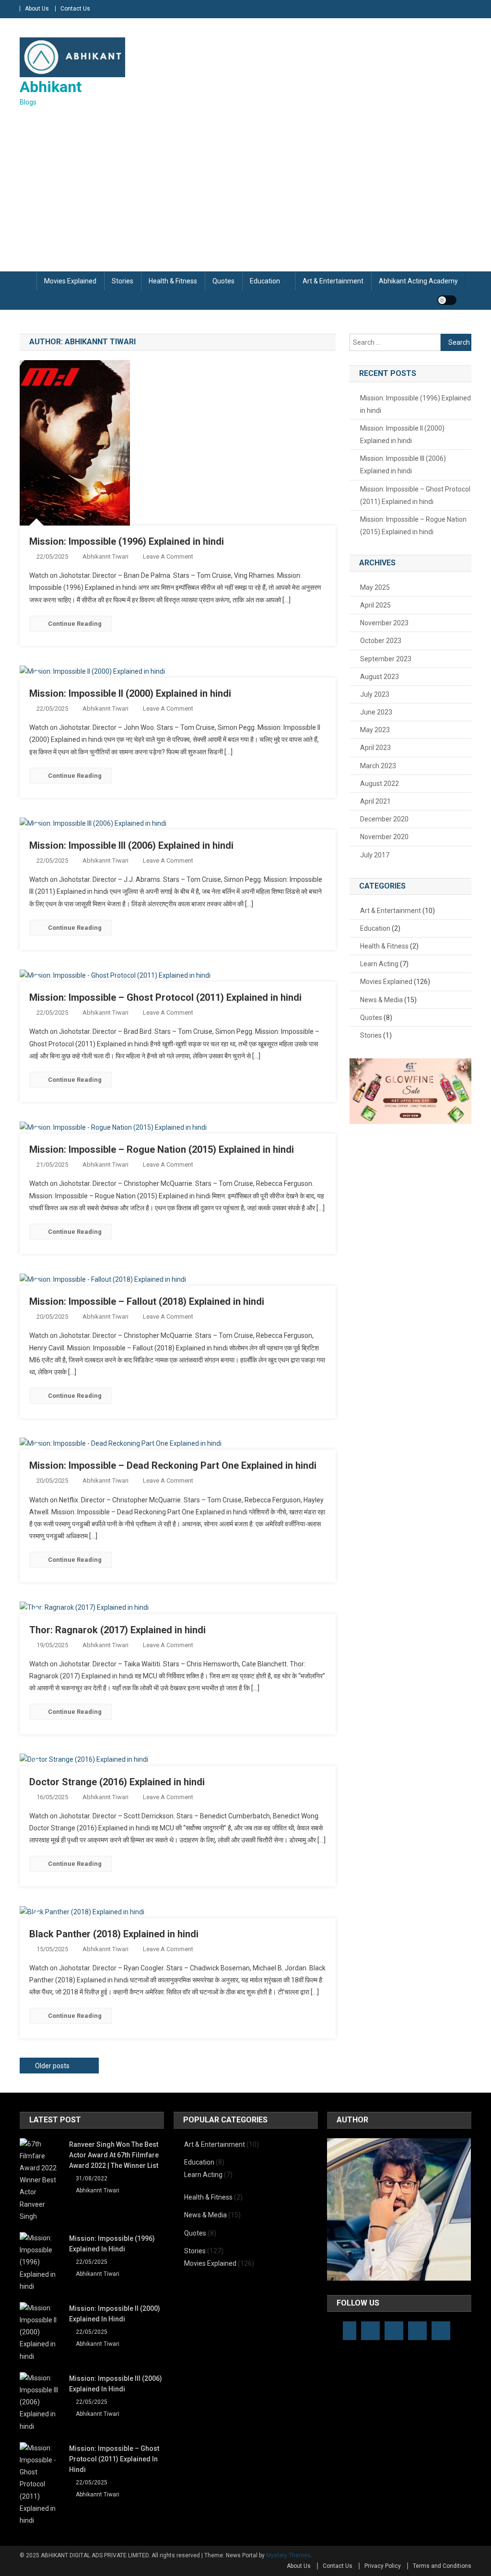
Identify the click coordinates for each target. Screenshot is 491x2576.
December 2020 (384, 819)
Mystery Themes (288, 2555)
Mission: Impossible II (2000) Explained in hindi (130, 693)
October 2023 (381, 641)
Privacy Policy (383, 2566)
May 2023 (375, 730)
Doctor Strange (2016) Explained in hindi (117, 1782)
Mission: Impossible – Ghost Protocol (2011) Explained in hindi (165, 997)
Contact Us (75, 9)
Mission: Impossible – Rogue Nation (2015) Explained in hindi (162, 1149)
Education (265, 281)
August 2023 (380, 677)
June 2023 (376, 712)
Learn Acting (379, 964)
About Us (37, 9)
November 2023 (384, 623)
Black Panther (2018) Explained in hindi (114, 1934)
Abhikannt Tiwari (105, 556)
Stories (123, 281)
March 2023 (378, 766)
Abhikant (51, 87)
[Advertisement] (245, 190)
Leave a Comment (168, 556)
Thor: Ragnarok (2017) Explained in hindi (117, 1630)
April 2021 (375, 801)
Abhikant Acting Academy (418, 281)
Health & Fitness (173, 281)
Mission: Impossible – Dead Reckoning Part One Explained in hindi (173, 1465)
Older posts (52, 2066)
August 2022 (380, 784)
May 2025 (375, 587)
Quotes (223, 281)
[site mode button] (447, 300)
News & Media (381, 1000)
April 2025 (375, 605)
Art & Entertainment (333, 281)
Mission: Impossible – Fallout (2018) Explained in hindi (147, 1301)
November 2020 (384, 837)
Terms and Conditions (442, 2566)
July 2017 (375, 855)
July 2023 (375, 694)
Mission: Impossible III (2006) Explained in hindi (131, 845)
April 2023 (375, 748)
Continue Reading (75, 624)
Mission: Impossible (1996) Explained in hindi (127, 541)
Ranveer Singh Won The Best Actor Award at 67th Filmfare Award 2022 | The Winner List (114, 2155)
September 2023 (386, 659)
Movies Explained (70, 281)
